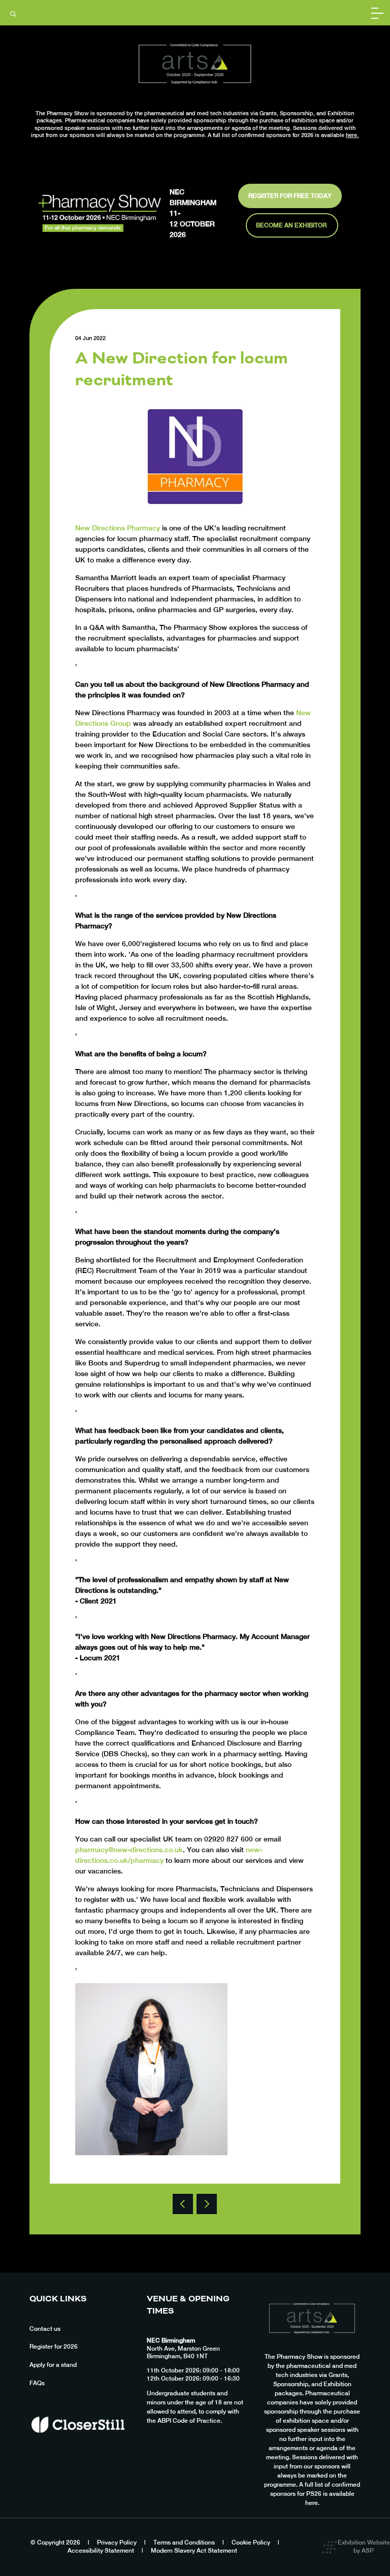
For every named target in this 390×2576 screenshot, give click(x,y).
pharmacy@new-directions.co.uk (129, 1850)
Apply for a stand (53, 2365)
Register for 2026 (54, 2347)
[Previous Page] (183, 2204)
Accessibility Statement (101, 2551)
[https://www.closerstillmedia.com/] (78, 2450)
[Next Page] (207, 2204)
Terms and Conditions (184, 2542)
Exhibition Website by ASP (364, 2547)
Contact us (45, 2329)
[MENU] (377, 13)
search (13, 14)
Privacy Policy (117, 2542)
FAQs (37, 2383)
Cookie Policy (251, 2542)
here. (352, 135)
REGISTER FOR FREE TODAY (290, 196)
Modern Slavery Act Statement (194, 2551)
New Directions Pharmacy (118, 528)
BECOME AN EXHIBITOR (292, 225)
